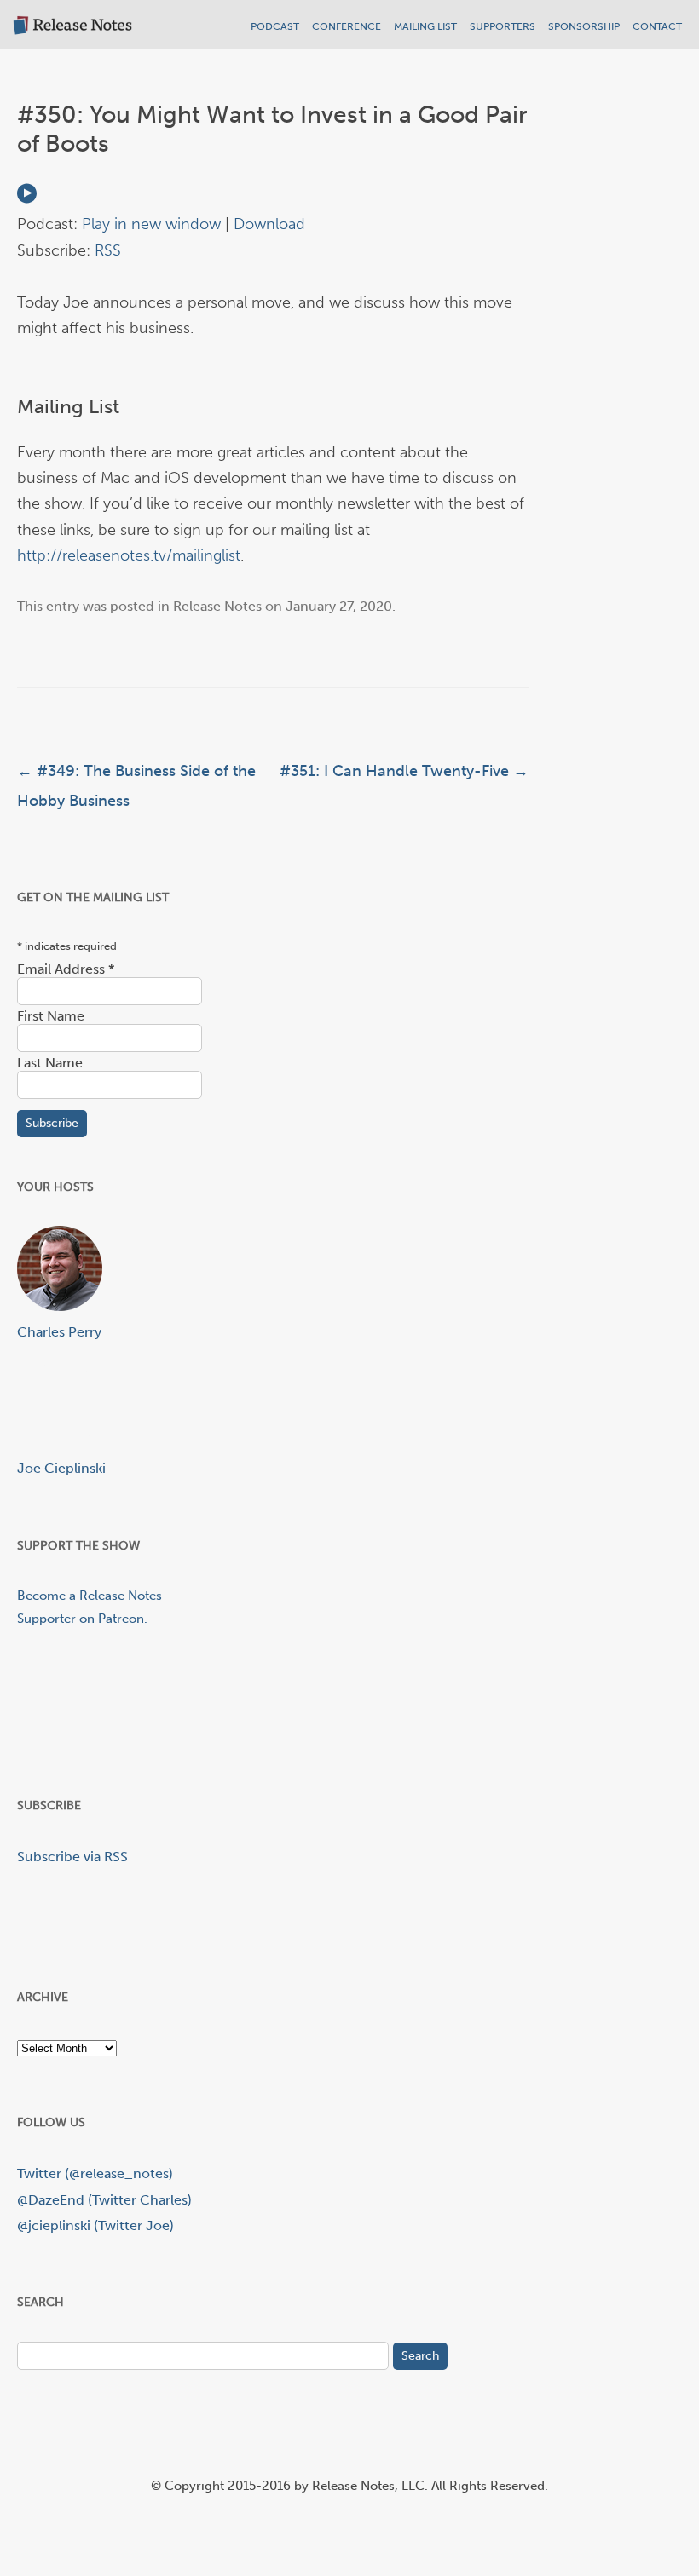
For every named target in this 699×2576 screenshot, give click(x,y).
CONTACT (657, 26)
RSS (108, 250)
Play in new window (151, 224)
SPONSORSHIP (584, 26)
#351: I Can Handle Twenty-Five (404, 771)
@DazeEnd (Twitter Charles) (104, 2200)
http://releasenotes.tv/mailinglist (129, 555)
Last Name (50, 1063)
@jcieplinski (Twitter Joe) (95, 2225)
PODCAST (275, 26)
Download (269, 224)
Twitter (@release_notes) (95, 2173)
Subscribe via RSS (72, 1857)
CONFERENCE (347, 26)
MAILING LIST (425, 26)
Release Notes (217, 606)
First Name (51, 1016)
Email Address (66, 969)
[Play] (27, 198)
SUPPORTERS (503, 26)
